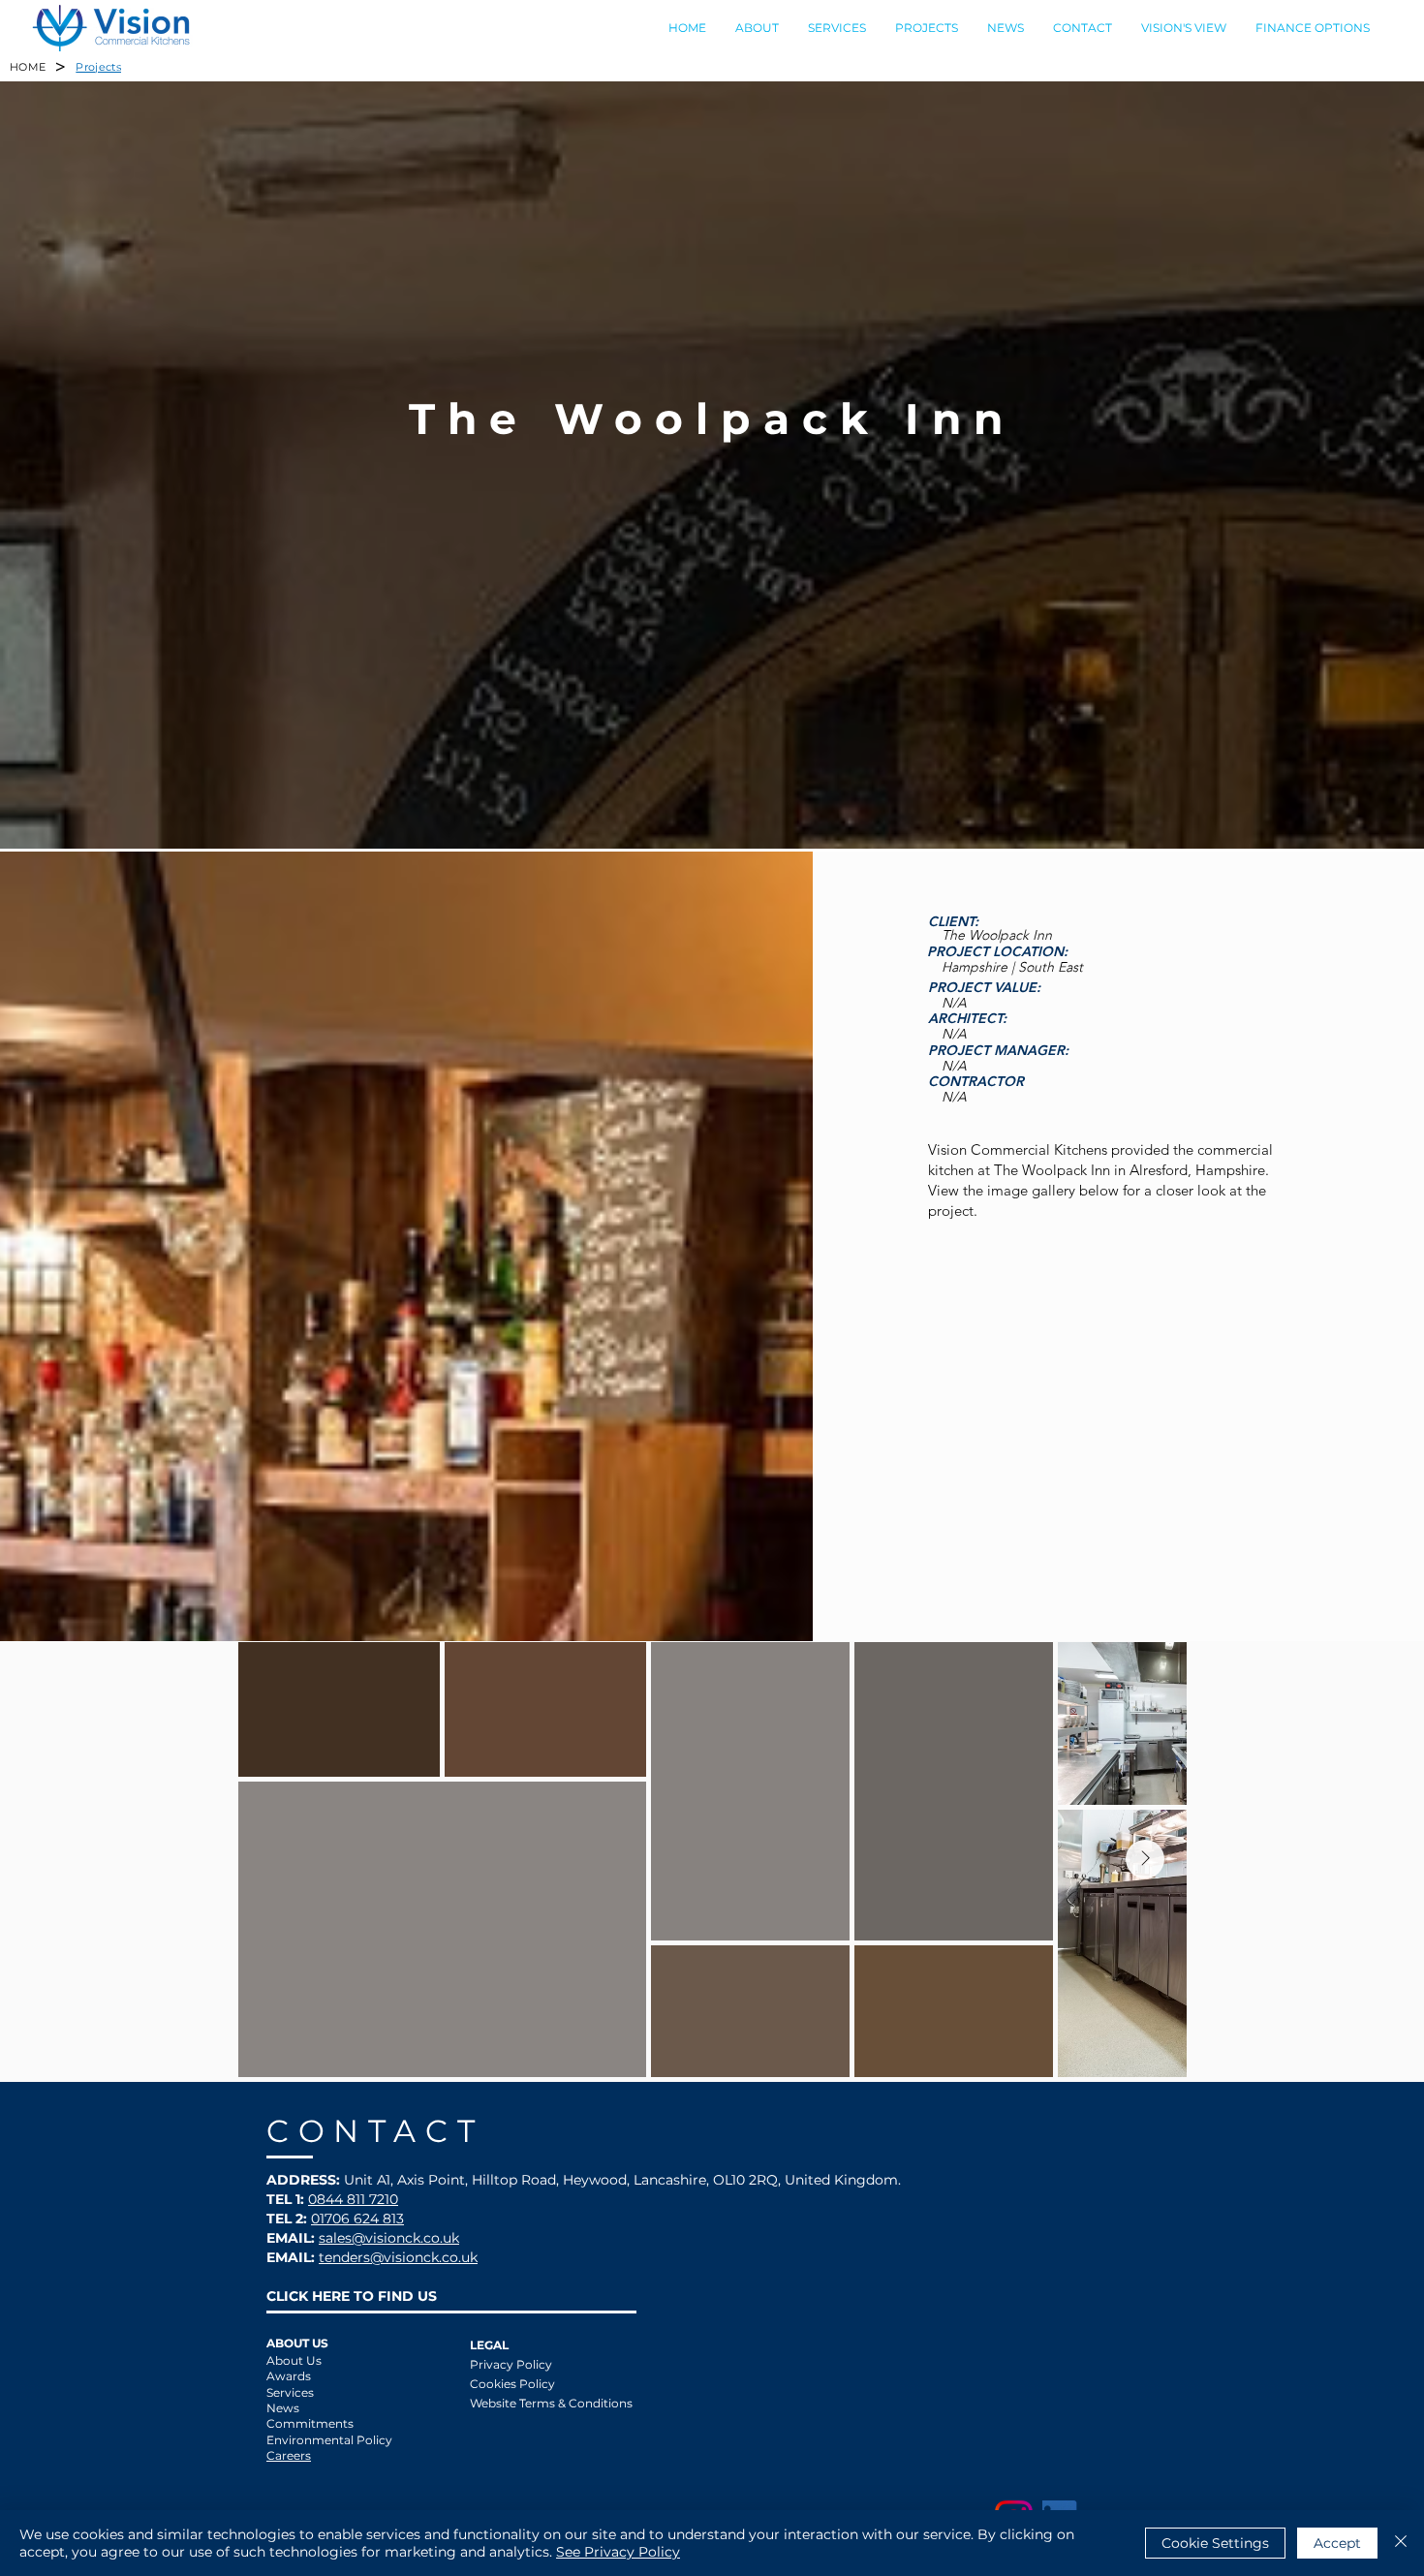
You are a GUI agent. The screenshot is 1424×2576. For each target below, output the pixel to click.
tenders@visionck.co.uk (398, 2257)
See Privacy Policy (618, 2552)
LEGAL (489, 2345)
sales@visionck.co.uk (389, 2238)
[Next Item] (1145, 1859)
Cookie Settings (1215, 2543)
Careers (289, 2455)
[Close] (1401, 2543)
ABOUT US (297, 2343)
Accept (1337, 2543)
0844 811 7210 (353, 2199)
